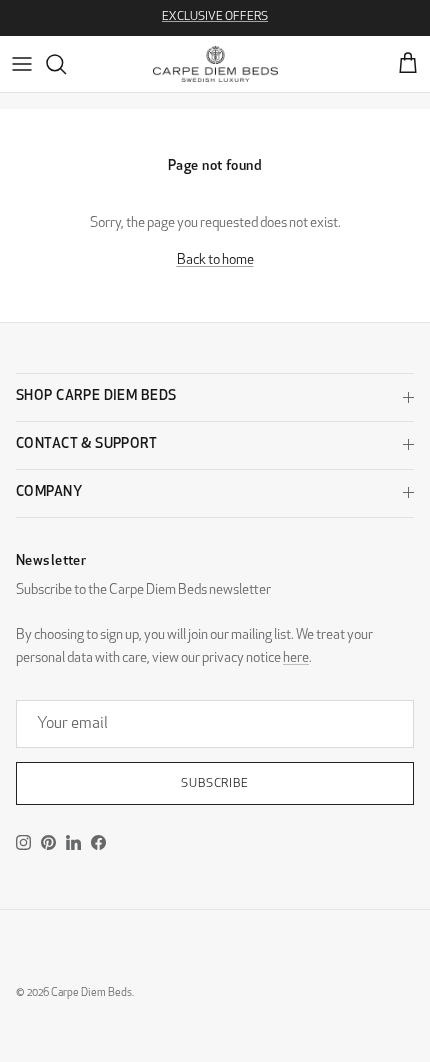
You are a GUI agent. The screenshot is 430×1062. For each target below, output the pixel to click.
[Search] (66, 64)
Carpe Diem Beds (91, 993)
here (296, 658)
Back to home (215, 260)
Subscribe (215, 784)
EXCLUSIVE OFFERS (215, 17)
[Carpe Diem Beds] (215, 64)
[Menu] (22, 64)
